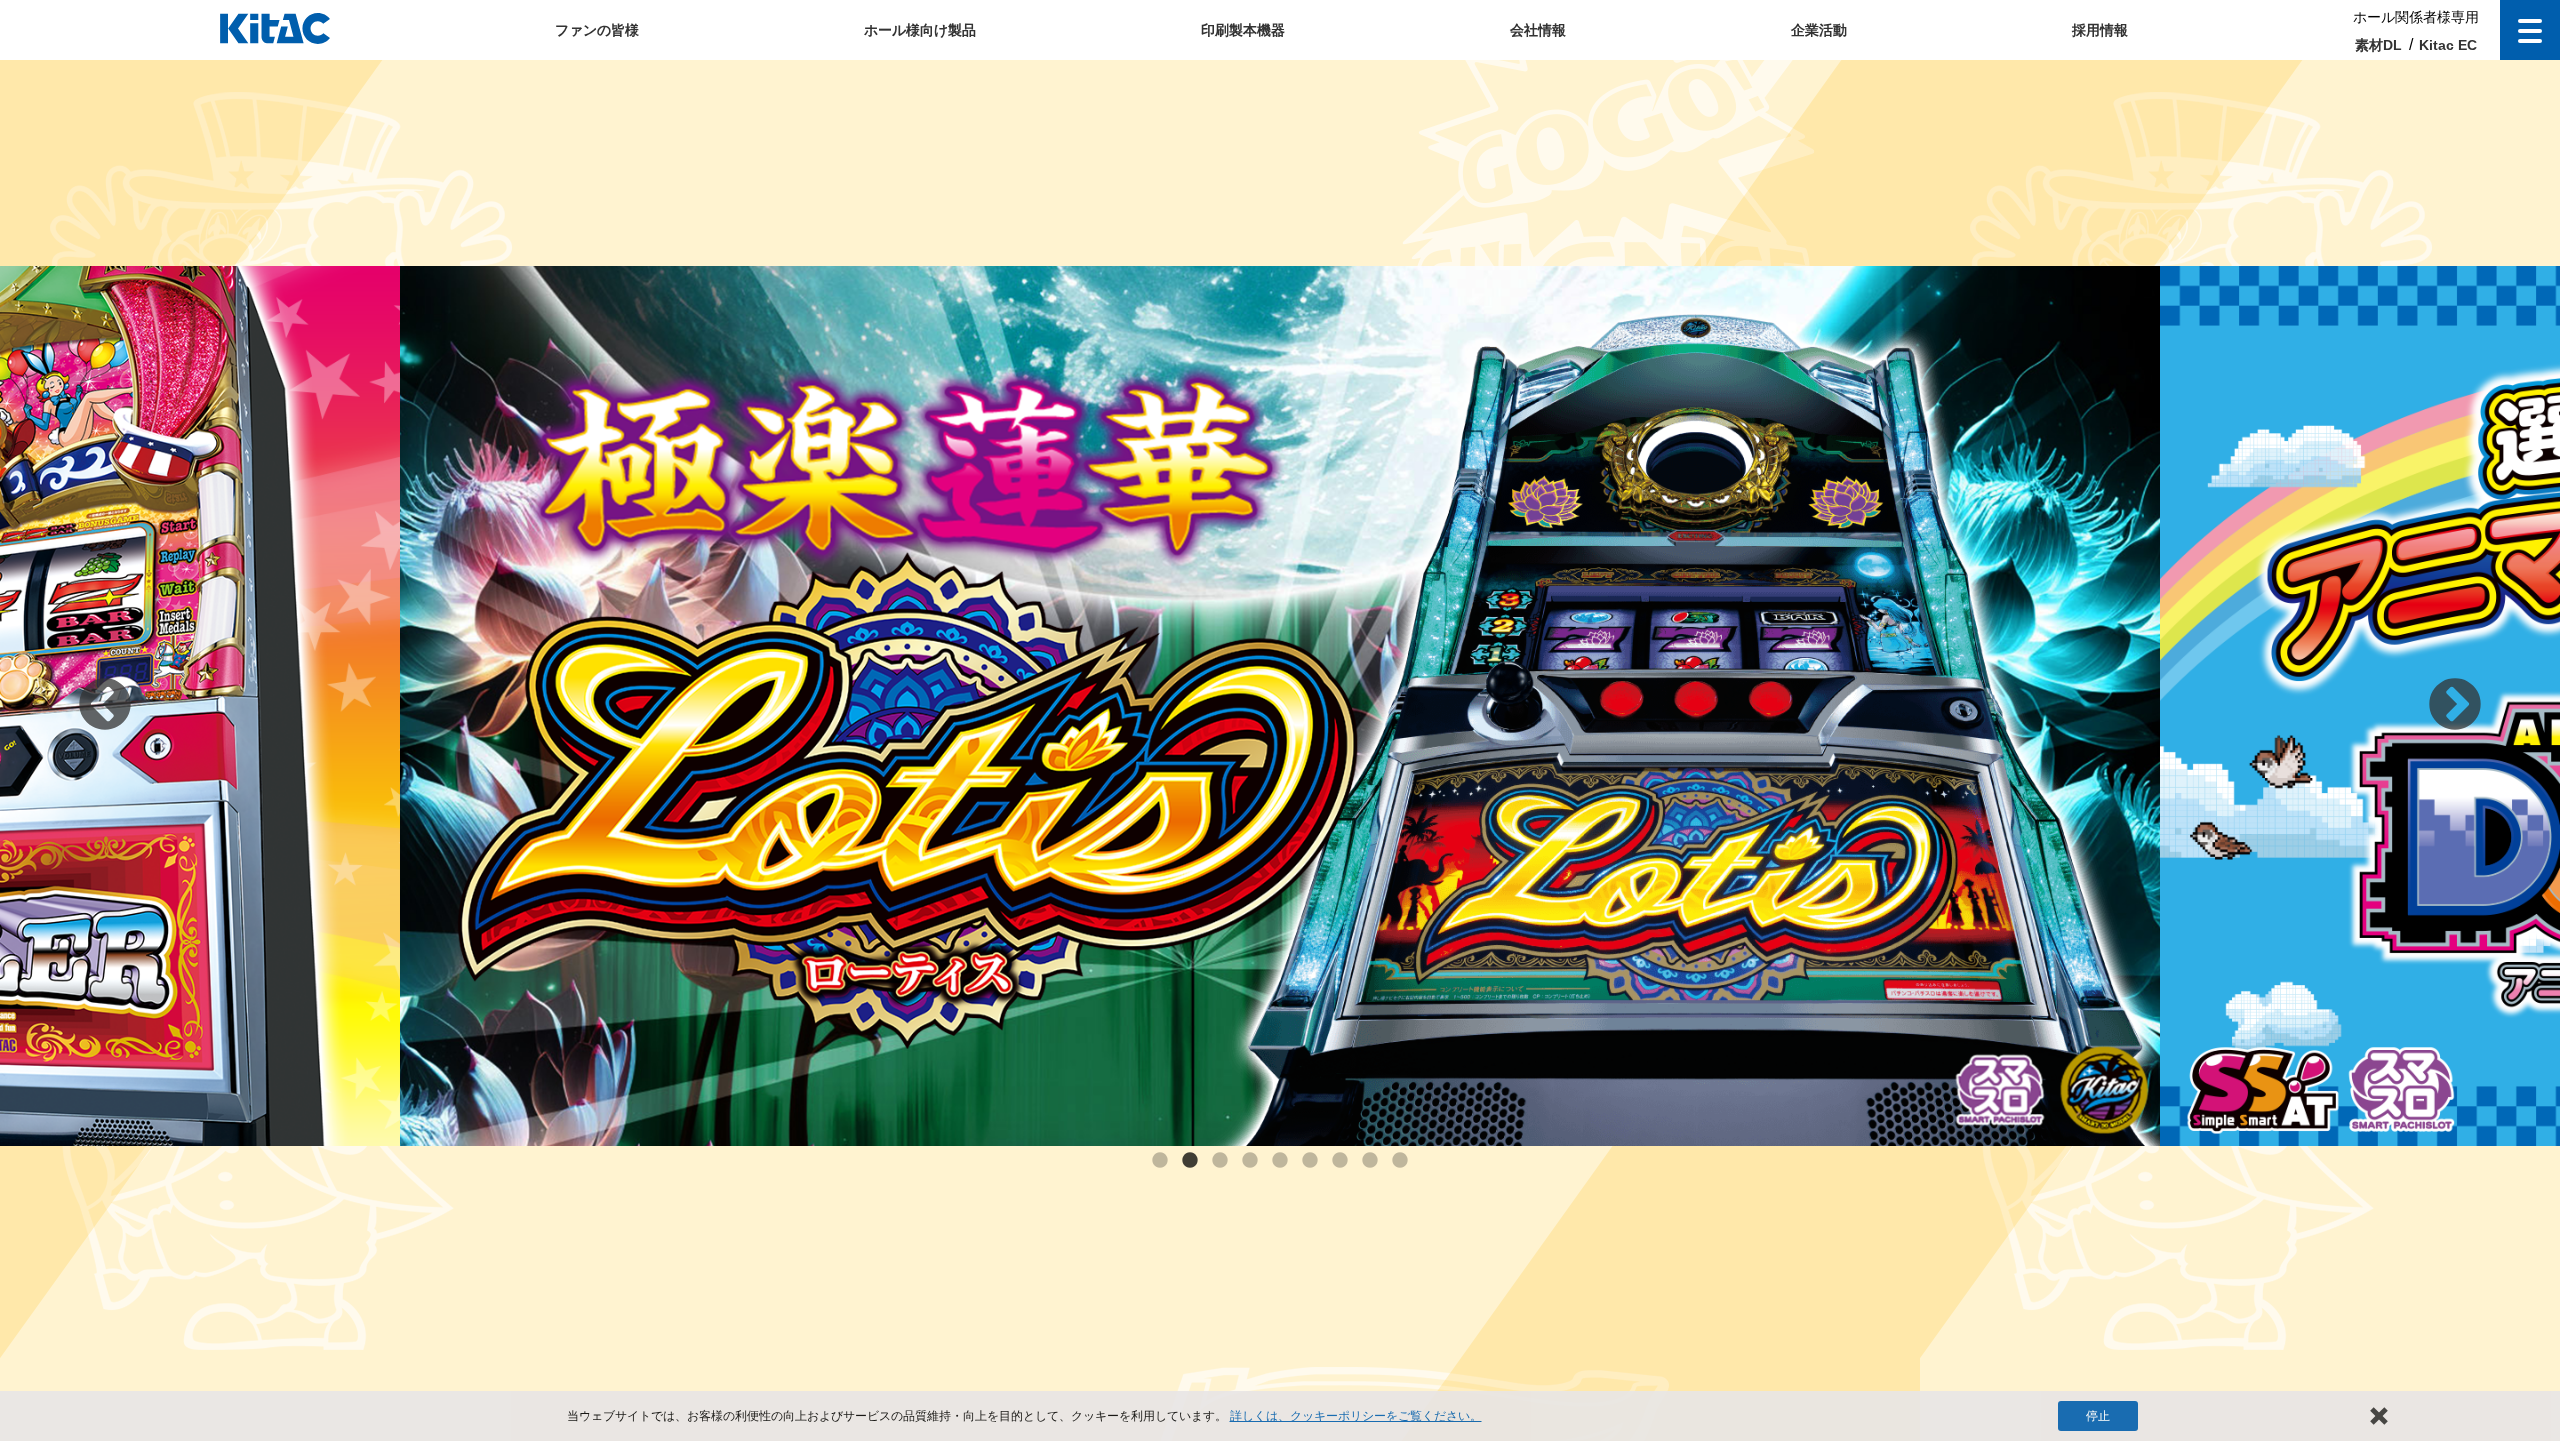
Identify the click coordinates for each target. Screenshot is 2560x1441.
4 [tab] (1250, 1161)
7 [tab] (1340, 1161)
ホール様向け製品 (920, 30)
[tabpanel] (1280, 706)
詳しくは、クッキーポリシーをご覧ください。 (1356, 1416)
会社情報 (1538, 30)
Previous (105, 706)
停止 (2098, 1416)
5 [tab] (1280, 1161)
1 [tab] (1160, 1161)
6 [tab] (1310, 1161)
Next (2455, 706)
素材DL (2378, 45)
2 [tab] (1190, 1161)
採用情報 (2100, 30)
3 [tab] (1220, 1161)
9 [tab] (1400, 1161)
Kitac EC (2448, 45)
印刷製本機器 (1243, 30)
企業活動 (1819, 30)
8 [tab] (1370, 1161)
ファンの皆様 (597, 30)
